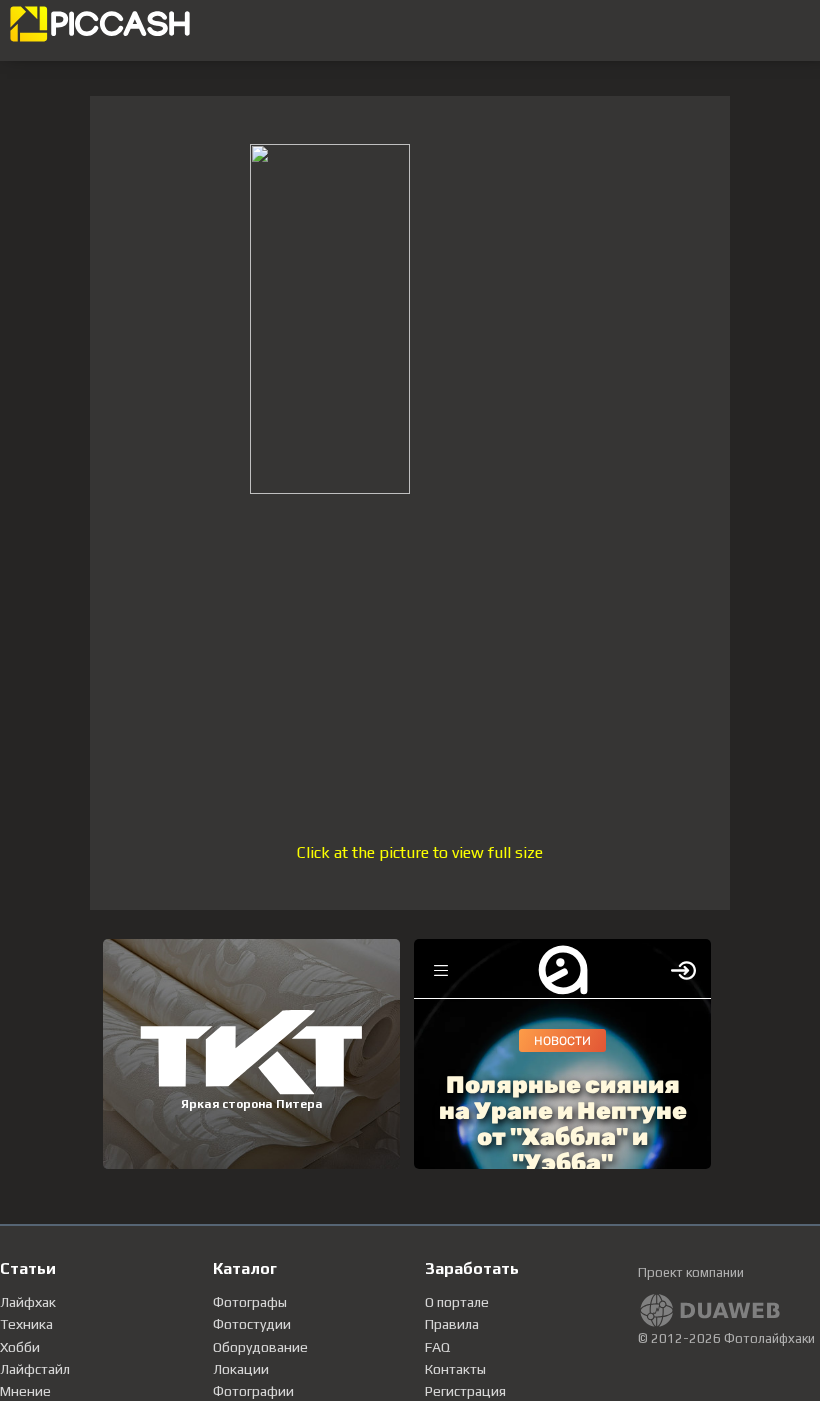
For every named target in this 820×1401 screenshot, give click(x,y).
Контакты (455, 1369)
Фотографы (250, 1302)
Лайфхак (28, 1302)
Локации (241, 1369)
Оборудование (260, 1347)
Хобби (20, 1347)
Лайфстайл (35, 1369)
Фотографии (253, 1391)
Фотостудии (252, 1324)
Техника (26, 1324)
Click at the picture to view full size (420, 852)
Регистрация (465, 1391)
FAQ (437, 1347)
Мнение (25, 1391)
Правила (452, 1324)
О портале (457, 1302)
